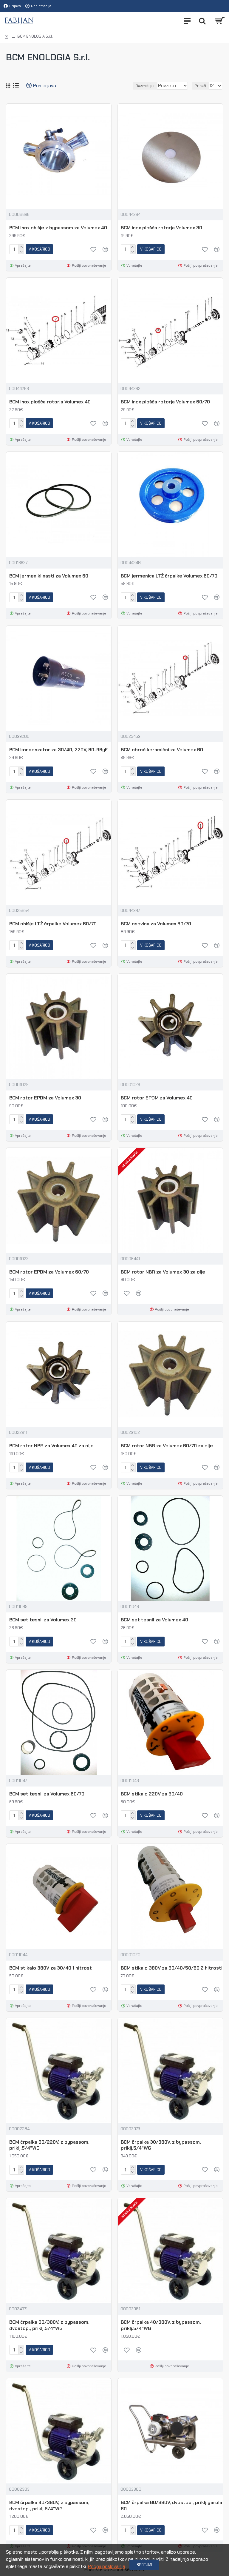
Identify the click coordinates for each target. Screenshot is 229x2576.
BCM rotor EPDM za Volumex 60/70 (49, 1272)
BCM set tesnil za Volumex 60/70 (47, 1794)
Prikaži (200, 86)
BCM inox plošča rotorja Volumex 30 (161, 228)
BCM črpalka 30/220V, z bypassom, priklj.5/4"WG (49, 2145)
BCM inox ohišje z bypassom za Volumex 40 (58, 228)
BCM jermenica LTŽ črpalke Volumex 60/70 (169, 576)
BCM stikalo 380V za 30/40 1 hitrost (51, 1968)
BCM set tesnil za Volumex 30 (43, 1620)
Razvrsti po (145, 86)
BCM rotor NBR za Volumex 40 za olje (51, 1446)
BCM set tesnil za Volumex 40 (154, 1620)
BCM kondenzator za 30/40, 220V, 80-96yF (58, 750)
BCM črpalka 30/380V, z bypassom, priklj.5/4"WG (161, 2145)
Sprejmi (144, 2565)
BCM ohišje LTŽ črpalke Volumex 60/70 (53, 924)
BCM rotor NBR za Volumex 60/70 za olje (167, 1446)
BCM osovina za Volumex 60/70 (156, 924)
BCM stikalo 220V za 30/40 (152, 1794)
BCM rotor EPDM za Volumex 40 (157, 1098)
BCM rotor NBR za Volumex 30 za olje (163, 1272)
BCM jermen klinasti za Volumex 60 (49, 576)
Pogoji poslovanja (107, 2566)
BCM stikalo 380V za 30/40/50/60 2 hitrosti (172, 1968)
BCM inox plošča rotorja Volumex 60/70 (165, 402)
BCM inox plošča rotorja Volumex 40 (50, 402)
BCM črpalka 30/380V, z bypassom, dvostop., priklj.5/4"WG (49, 2325)
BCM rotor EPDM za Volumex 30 (45, 1098)
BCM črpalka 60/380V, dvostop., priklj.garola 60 (171, 2506)
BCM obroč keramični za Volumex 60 (162, 750)
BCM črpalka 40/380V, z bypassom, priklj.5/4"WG (161, 2325)
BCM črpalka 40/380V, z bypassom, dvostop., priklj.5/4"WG (49, 2506)
